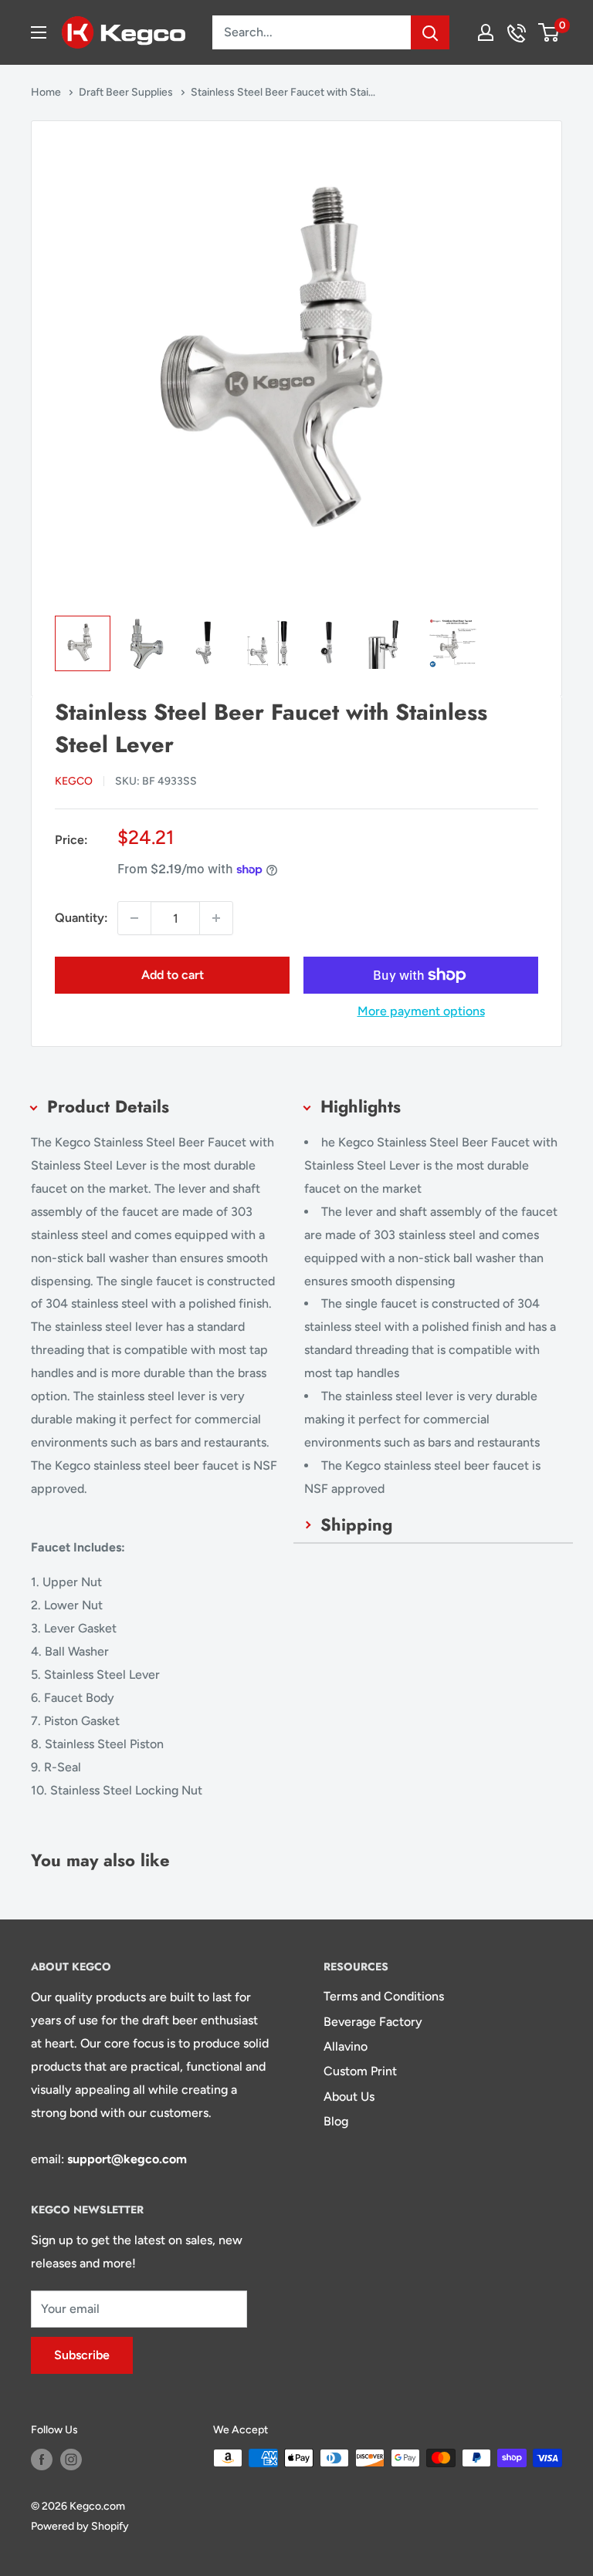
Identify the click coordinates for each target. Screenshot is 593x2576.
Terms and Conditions (384, 1996)
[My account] (486, 32)
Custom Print (360, 2071)
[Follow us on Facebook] (42, 2460)
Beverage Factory (373, 2022)
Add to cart (173, 975)
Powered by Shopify (80, 2526)
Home (47, 92)
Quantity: (81, 918)
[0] (549, 32)
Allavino (346, 2046)
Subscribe (82, 2355)
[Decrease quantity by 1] (134, 918)
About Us (349, 2097)
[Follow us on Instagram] (71, 2460)
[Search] (430, 32)
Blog (336, 2121)
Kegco (74, 781)
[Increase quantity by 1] (216, 918)
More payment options (421, 1011)
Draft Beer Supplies (127, 92)
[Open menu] (39, 32)
